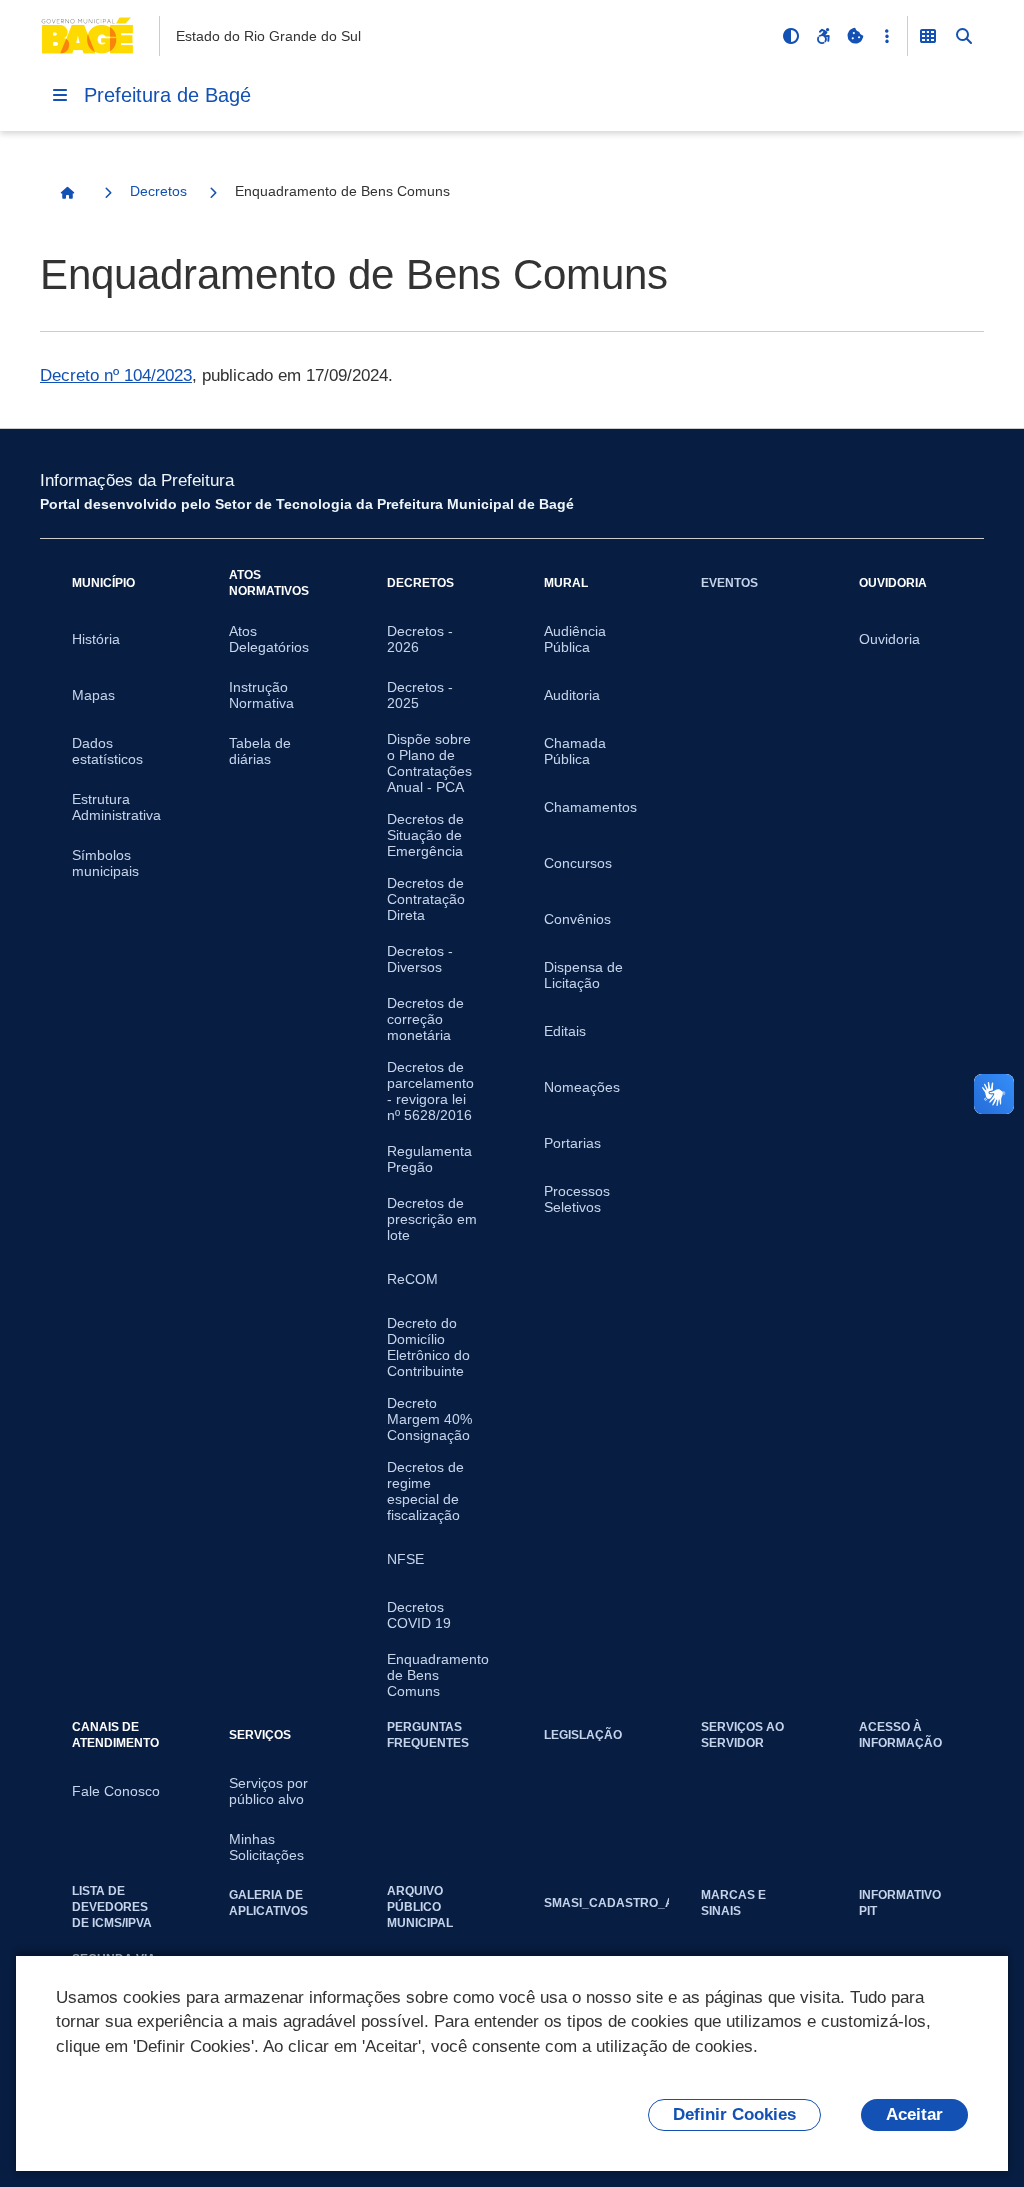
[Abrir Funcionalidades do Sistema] (928, 36)
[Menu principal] (60, 95)
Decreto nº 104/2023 (116, 375)
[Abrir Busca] (964, 36)
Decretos (158, 191)
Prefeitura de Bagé (167, 95)
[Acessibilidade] (823, 36)
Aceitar (914, 2114)
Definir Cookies (734, 2114)
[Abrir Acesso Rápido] (887, 36)
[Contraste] (791, 36)
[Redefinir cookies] (855, 36)
